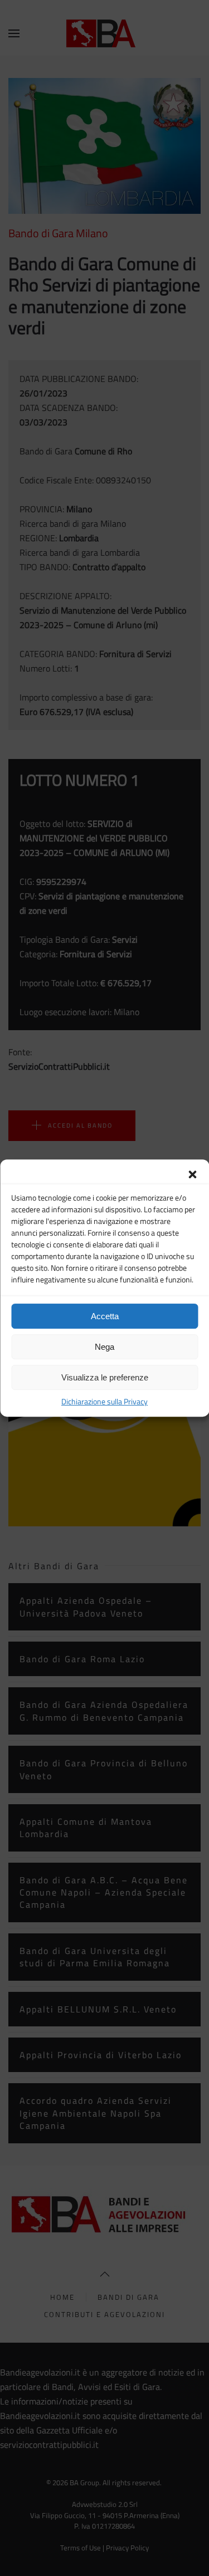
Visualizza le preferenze (105, 1377)
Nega (104, 1347)
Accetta (105, 1316)
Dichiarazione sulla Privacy (104, 1401)
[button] (192, 1173)
